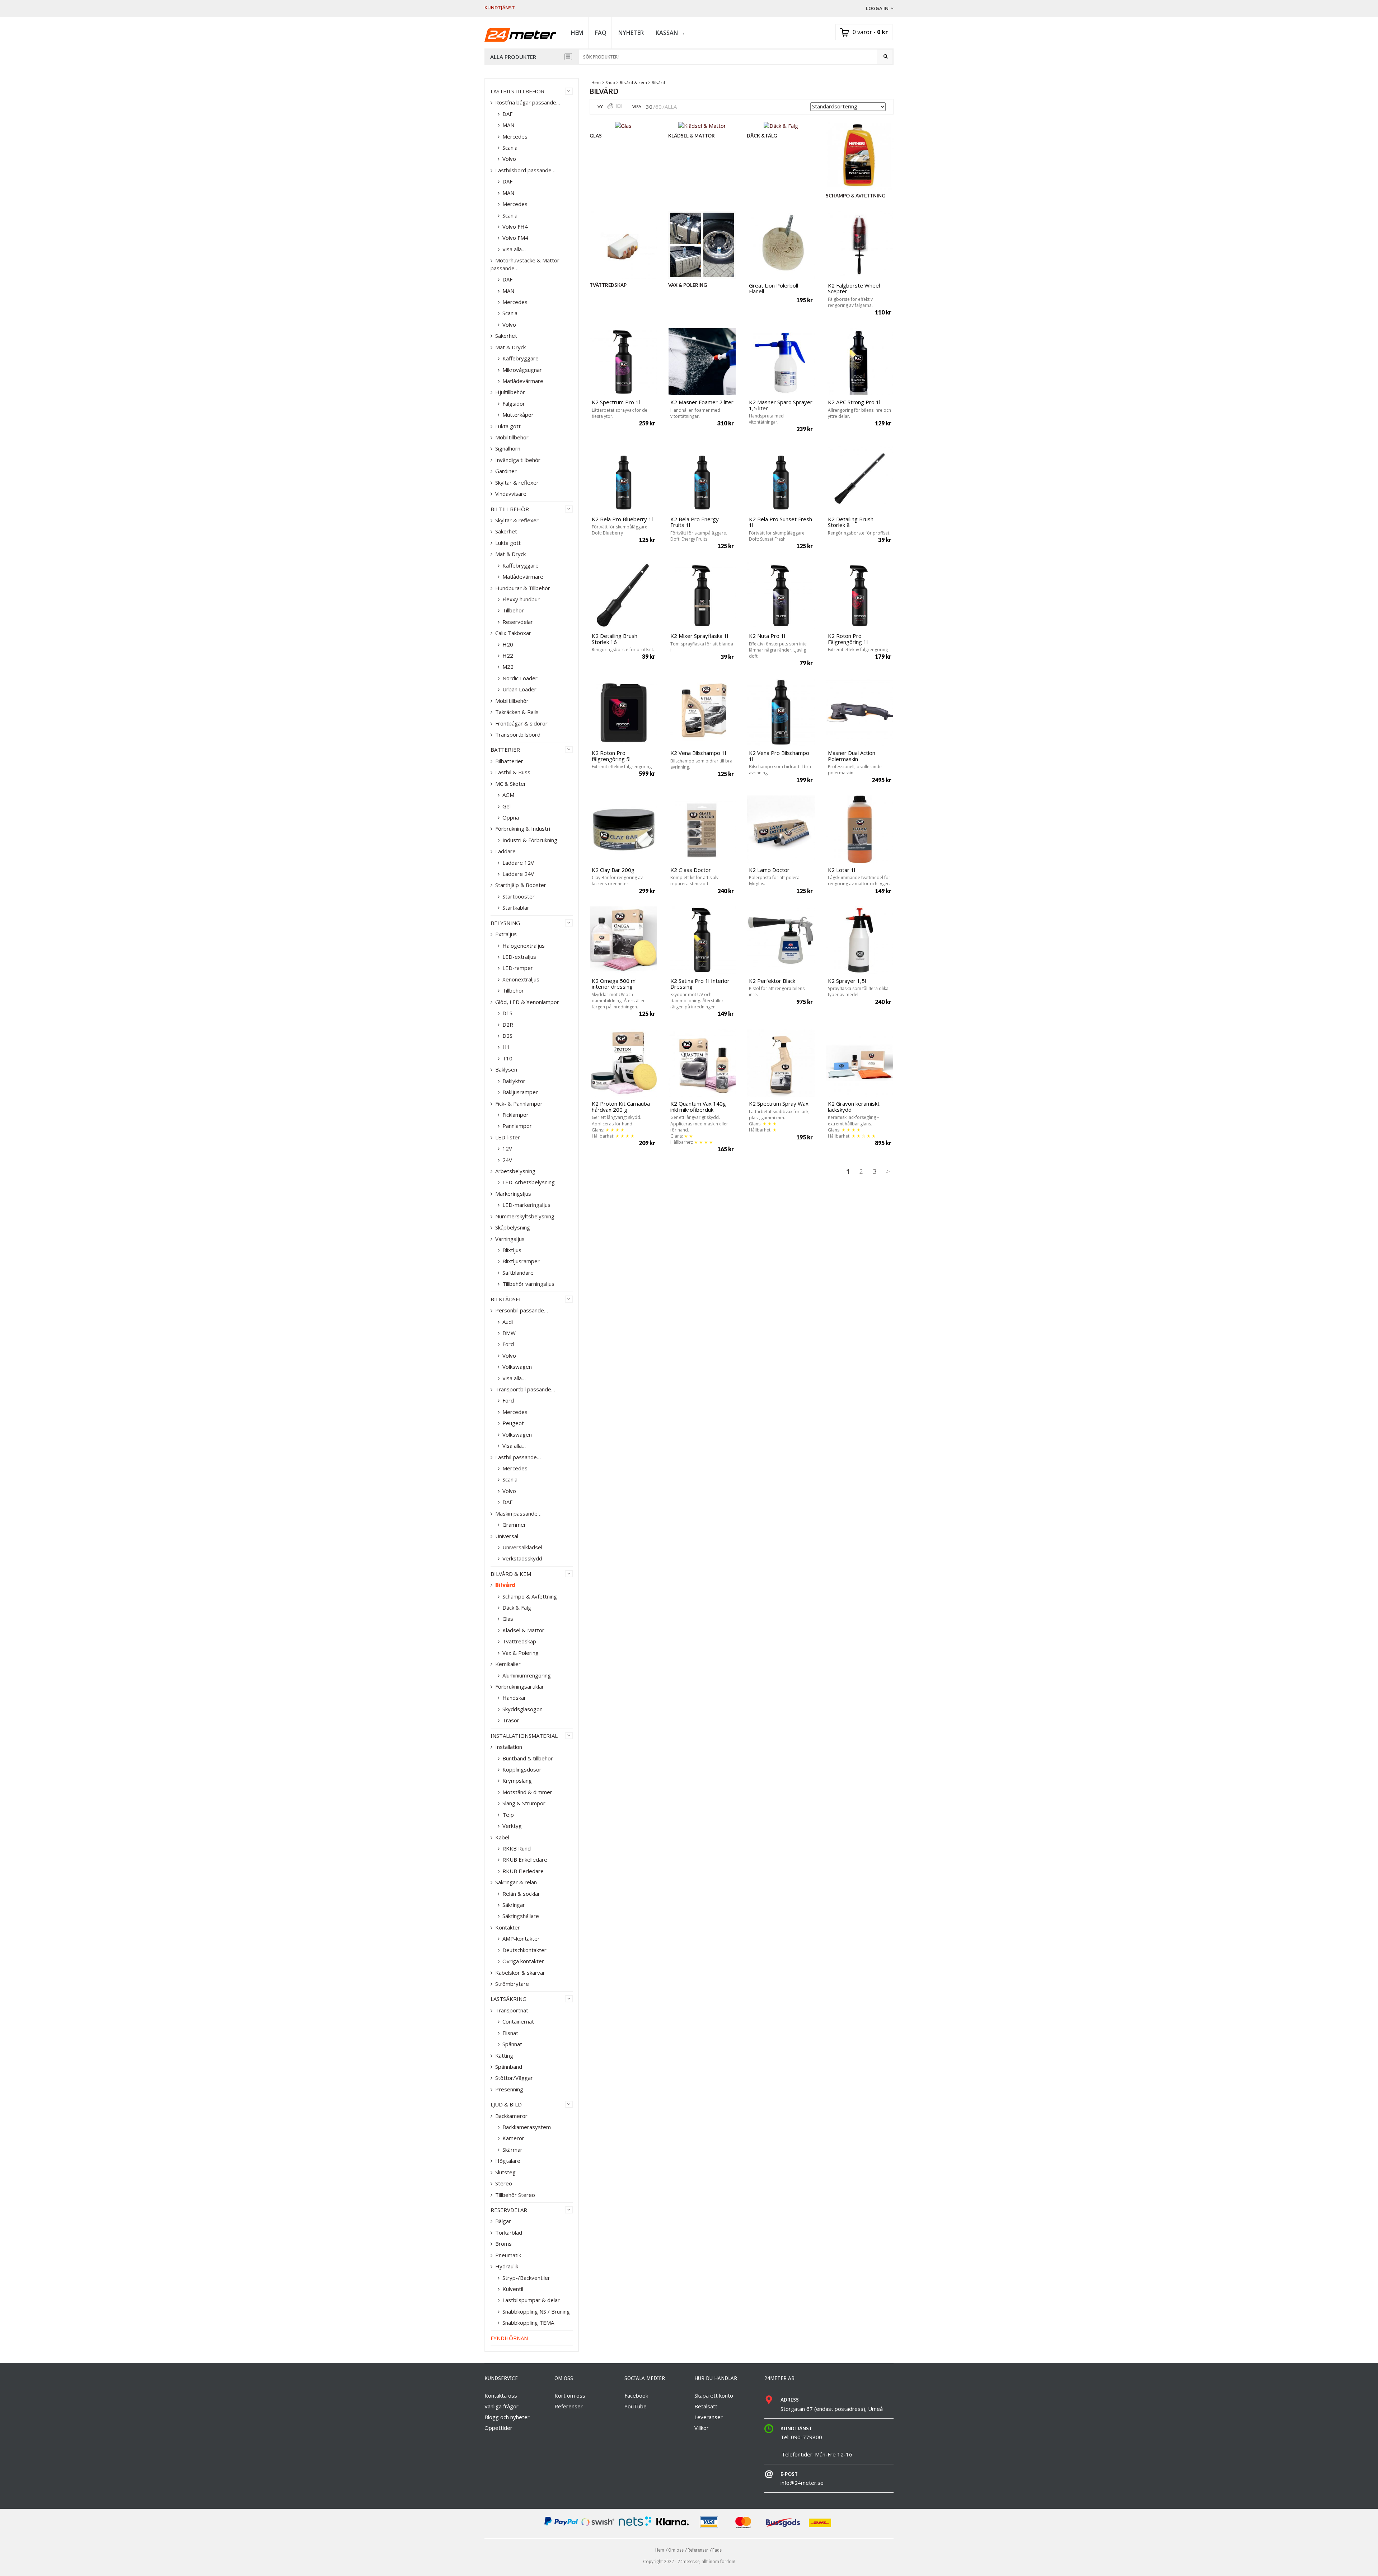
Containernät (518, 2021)
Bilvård (505, 1585)
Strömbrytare (512, 1984)
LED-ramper (518, 968)
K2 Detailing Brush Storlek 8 (851, 522)
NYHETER (631, 33)
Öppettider (498, 2428)
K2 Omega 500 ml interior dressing (614, 984)
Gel (507, 806)
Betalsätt (706, 2406)
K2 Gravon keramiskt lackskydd (854, 1107)
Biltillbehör (510, 509)
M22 (508, 667)
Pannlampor (517, 1126)
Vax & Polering (521, 1653)
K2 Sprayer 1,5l (847, 981)
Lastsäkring (508, 1999)
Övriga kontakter (523, 1961)
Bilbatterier (509, 761)
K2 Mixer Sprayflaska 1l (699, 636)
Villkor (702, 2428)
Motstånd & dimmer (527, 1792)
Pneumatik (508, 2255)
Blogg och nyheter (507, 2417)
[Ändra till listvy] (619, 106)
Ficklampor (515, 1115)
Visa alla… (514, 249)
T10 (507, 1058)
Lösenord (877, 70)
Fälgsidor (514, 403)
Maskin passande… (518, 1513)
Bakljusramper (520, 1092)
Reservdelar (518, 622)
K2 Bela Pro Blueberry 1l (622, 519)
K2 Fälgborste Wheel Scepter (854, 288)
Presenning (509, 2089)
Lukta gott (508, 426)
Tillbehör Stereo (515, 2195)
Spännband (509, 2067)
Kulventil (513, 2289)
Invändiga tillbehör (518, 460)
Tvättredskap (519, 1641)
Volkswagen (517, 1367)
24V (507, 1160)
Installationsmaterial (524, 1736)
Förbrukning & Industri (523, 829)
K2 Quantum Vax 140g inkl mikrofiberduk (698, 1107)
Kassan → (670, 33)
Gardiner (506, 471)
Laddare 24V (518, 874)
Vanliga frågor (501, 2406)
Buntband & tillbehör (528, 1758)
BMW (509, 1333)
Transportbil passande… (525, 1389)
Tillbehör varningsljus (528, 1284)
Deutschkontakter (524, 1950)
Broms (503, 2244)
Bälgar (503, 2221)
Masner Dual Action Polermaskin (852, 756)
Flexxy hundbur (521, 599)
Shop (610, 82)
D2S (507, 1036)
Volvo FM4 (515, 238)
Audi (508, 1322)
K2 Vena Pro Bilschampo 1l (779, 756)
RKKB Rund (517, 1848)
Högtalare (508, 2161)
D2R (508, 1025)
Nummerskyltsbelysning (525, 1216)
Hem (596, 82)
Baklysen (506, 1069)
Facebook (636, 2395)
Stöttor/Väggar (514, 2078)
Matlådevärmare (523, 381)
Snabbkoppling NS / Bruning (536, 2311)
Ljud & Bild (506, 2104)
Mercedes (515, 136)
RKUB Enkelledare (525, 1859)
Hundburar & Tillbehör (523, 588)
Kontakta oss (501, 2395)
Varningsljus (510, 1239)
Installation (509, 1747)
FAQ (601, 33)
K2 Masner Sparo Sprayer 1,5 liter (781, 405)
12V (507, 1148)
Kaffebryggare (521, 358)
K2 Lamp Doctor (769, 870)
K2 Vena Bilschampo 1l (698, 753)
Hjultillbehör (510, 392)
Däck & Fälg (517, 1607)
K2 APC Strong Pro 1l (854, 402)
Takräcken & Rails (517, 712)
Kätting (504, 2055)
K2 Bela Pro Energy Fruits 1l (695, 522)
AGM (508, 795)
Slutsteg (505, 2172)
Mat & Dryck (510, 347)
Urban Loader (519, 689)
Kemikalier (508, 1664)
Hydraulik (507, 2266)
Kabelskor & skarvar (520, 1973)
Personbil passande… (522, 1310)
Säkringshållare (521, 1916)
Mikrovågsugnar (522, 370)
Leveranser (709, 2417)
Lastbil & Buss (513, 772)
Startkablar (516, 907)
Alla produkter (513, 57)
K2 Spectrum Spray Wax (779, 1103)
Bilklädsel (506, 1299)
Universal (507, 1536)
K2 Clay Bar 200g (613, 870)
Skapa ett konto (714, 2395)
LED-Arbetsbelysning (529, 1182)
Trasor (511, 1720)
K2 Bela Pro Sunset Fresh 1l (781, 522)
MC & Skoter (511, 784)
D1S (507, 1013)
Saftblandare (518, 1273)
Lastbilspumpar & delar (531, 2300)
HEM (577, 33)
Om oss (676, 2550)
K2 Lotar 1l (842, 870)
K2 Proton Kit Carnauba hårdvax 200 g (621, 1107)
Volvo (509, 159)
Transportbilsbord (518, 734)
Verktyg (512, 1826)
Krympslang (517, 1781)
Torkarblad (509, 2232)
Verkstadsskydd (522, 1558)
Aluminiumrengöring (527, 1675)
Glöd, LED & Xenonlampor (527, 1002)
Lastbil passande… (518, 1457)
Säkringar (514, 1905)
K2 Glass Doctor (691, 870)
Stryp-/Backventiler (526, 2278)
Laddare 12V (518, 863)
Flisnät (510, 2033)
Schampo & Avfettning (530, 1596)
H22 (508, 655)
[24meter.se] (520, 34)
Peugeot (513, 1423)
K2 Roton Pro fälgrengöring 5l (611, 756)
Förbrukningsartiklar (520, 1686)
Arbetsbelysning (515, 1171)
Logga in (877, 8)
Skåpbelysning (513, 1227)
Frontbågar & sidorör (521, 723)
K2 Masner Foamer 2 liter (702, 402)
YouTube (636, 2406)
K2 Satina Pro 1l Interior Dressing (700, 984)
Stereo (504, 2183)
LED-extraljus (519, 957)
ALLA (671, 107)
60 (658, 107)
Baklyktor (514, 1081)
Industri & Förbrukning (530, 840)
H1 (506, 1047)
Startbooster (519, 896)
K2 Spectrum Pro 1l (616, 402)
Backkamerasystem (527, 2127)
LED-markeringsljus (526, 1205)
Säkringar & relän (516, 1882)
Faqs (717, 2550)
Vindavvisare (511, 494)
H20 (508, 644)
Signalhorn (508, 448)
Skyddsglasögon (522, 1709)
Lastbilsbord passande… (525, 170)
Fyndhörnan (509, 2338)
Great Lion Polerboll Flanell (774, 288)
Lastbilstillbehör (517, 91)
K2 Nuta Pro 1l (767, 636)
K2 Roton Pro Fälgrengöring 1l (848, 639)
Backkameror (511, 2116)
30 (649, 107)
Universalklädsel (522, 1547)
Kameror (513, 2138)
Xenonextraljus (521, 979)
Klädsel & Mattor (523, 1630)
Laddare (505, 851)
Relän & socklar (521, 1894)
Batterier (505, 750)
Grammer (514, 1525)
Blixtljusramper (521, 1261)
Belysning (505, 923)
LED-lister (508, 1137)
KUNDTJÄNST (500, 8)
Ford (508, 1344)
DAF (507, 114)
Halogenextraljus (524, 946)
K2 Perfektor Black (772, 981)
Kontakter (508, 1927)
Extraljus (506, 934)
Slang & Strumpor (524, 1803)
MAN (508, 125)
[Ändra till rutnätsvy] (610, 106)
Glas (508, 1619)
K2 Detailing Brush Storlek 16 (615, 639)
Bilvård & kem (633, 82)
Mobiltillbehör (512, 437)
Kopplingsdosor (522, 1769)
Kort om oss (570, 2395)
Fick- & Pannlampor (519, 1103)
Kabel (502, 1837)
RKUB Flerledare (523, 1871)
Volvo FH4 (515, 227)
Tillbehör (513, 610)
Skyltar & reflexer (517, 482)
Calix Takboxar (513, 633)
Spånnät (512, 2044)
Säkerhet (506, 336)
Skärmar (512, 2150)
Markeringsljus (513, 1194)
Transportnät (512, 2010)
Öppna (511, 817)
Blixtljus (512, 1250)
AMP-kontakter (521, 1938)
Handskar (514, 1698)
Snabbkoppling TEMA (528, 2323)
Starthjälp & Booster (521, 885)
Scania (510, 148)
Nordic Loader (520, 678)
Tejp (508, 1815)
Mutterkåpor (518, 415)
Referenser (569, 2406)
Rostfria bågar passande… (528, 102)
